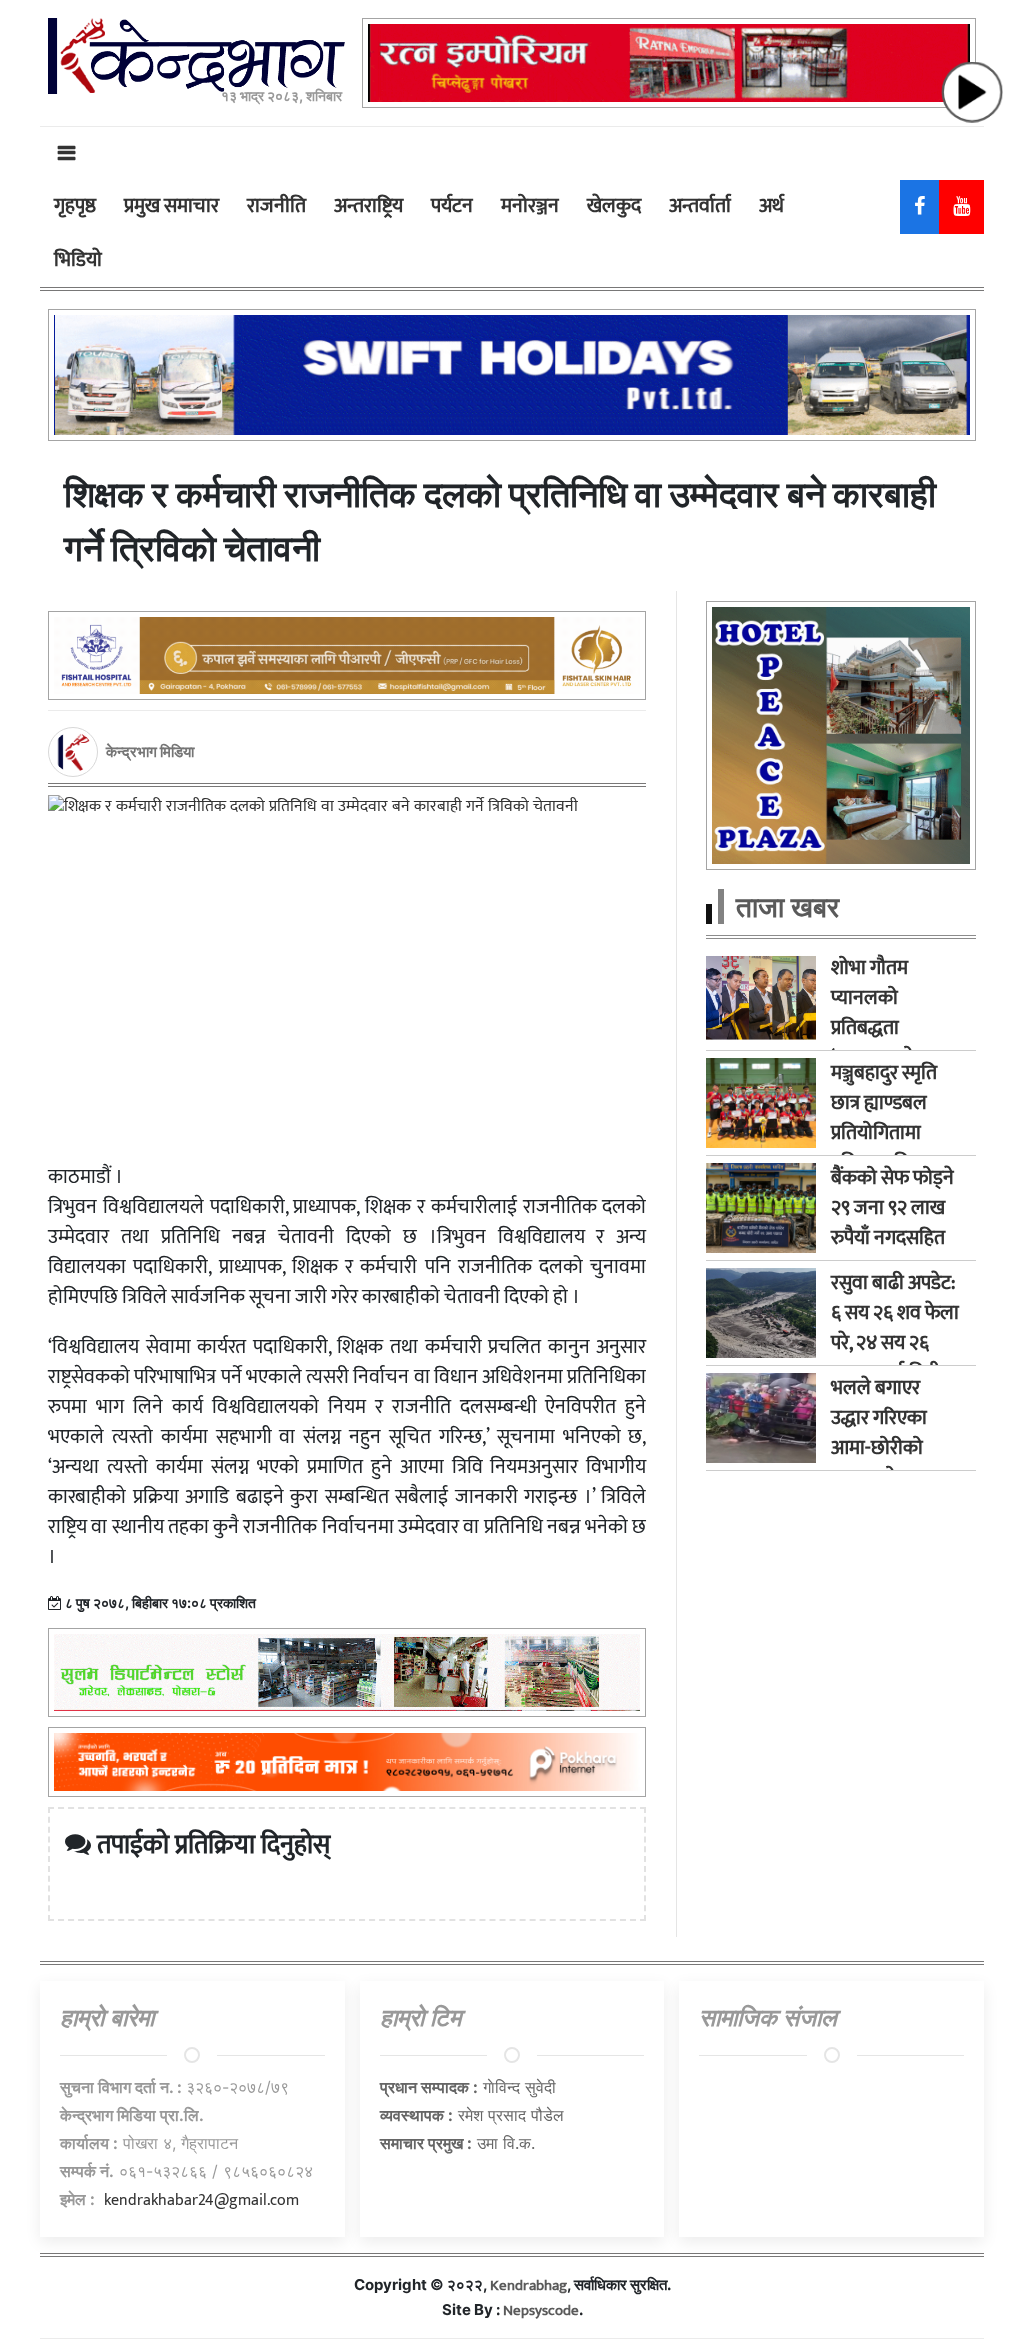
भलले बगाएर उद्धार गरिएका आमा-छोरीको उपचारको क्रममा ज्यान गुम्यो (886, 1448)
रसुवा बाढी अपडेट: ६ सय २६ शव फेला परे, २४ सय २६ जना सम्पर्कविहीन (895, 1328)
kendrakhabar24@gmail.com (201, 2200)
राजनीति (276, 206)
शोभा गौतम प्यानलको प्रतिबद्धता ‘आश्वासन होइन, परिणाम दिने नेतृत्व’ (896, 1028)
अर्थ (771, 206)
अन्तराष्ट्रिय (368, 206)
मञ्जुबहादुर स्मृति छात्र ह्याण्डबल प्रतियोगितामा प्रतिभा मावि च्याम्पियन (884, 1133)
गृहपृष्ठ (75, 206)
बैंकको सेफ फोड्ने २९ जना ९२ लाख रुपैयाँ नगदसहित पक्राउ (892, 1223)
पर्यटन (452, 206)
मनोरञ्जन (530, 206)
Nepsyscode (541, 2310)
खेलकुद (614, 206)
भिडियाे (78, 260)
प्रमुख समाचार (171, 206)
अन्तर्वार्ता (700, 206)
